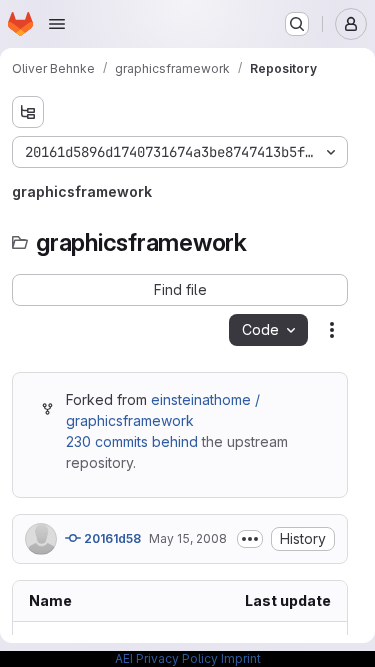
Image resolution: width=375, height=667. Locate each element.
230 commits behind (132, 441)
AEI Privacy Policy (166, 658)
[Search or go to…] (297, 24)
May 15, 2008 (188, 538)
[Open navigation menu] (57, 24)
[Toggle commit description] (250, 539)
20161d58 (111, 538)
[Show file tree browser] (28, 112)
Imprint (241, 658)
